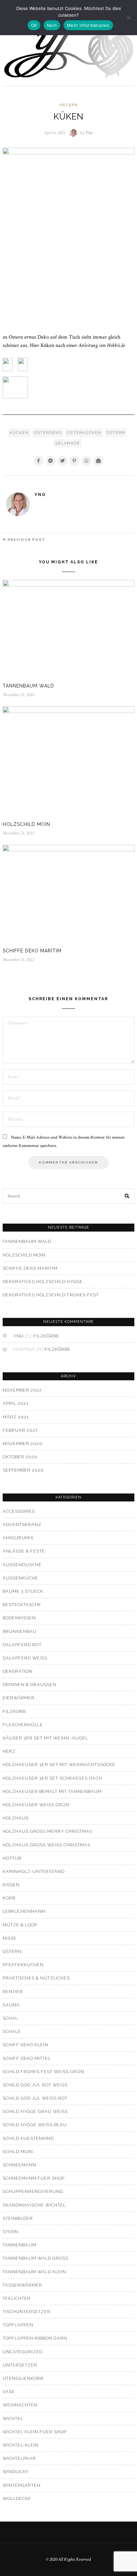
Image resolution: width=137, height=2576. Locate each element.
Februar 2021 (20, 1430)
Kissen (11, 1885)
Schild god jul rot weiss (35, 2085)
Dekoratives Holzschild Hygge (43, 1282)
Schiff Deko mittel (27, 2058)
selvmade (68, 443)
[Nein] (129, 18)
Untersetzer (20, 2365)
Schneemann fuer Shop (34, 2178)
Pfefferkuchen (23, 1965)
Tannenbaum (19, 2245)
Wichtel (13, 2418)
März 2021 (16, 1417)
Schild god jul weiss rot (35, 2098)
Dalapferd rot (22, 1645)
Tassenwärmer (22, 2285)
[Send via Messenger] (51, 461)
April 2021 (16, 1403)
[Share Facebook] (39, 461)
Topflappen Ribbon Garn (35, 2338)
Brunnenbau (20, 1631)
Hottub (12, 1858)
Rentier (13, 1992)
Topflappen (18, 2325)
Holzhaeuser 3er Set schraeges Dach (52, 1778)
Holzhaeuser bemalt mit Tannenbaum (52, 1791)
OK (34, 25)
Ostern (68, 105)
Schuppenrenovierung (33, 2191)
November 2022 (22, 1390)
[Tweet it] (63, 461)
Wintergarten (22, 2485)
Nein (52, 25)
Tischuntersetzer (27, 2312)
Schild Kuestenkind (28, 2138)
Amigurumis (18, 1538)
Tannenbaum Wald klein (34, 2272)
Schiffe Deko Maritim (32, 951)
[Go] (127, 1196)
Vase (9, 2392)
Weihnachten (20, 2405)
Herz (9, 1751)
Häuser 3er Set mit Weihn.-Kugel (45, 1738)
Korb (9, 1898)
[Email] (98, 461)
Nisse (10, 1938)
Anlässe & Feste (24, 1551)
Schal (10, 2018)
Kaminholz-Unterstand (34, 1871)
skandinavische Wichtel (34, 2205)
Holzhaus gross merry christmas (48, 1831)
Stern (10, 2232)
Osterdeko (48, 433)
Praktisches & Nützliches (36, 1978)
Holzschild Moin (26, 824)
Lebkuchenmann (24, 1911)
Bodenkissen (19, 1618)
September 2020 (23, 1470)
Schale (12, 2031)
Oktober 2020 (20, 1457)
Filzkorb (14, 1711)
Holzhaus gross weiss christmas (47, 1845)
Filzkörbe (46, 1336)
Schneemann (19, 2165)
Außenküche (20, 1578)
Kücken (19, 433)
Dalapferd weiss (25, 1658)
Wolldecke (17, 2498)
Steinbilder (18, 2218)
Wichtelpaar (19, 2458)
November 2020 (23, 1444)
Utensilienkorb (23, 2378)
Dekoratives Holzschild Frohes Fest (51, 1295)
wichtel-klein (21, 2445)
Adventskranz (22, 1525)
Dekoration (18, 1671)
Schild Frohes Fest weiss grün (43, 2072)
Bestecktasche (22, 1605)
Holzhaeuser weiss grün (36, 1805)
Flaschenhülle (23, 1725)
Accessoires (19, 1511)
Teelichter (17, 2298)
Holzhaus (16, 1818)
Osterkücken (84, 433)
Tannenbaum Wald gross (36, 2258)
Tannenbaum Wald (28, 686)
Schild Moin (18, 2152)
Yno (40, 495)
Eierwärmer (19, 1698)
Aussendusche (22, 1565)
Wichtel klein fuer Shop (35, 2432)
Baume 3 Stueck (23, 1591)
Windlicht (16, 2472)
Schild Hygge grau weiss (35, 2111)
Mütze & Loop (20, 1925)
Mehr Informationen (88, 25)
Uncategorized (23, 2352)
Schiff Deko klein (25, 2045)
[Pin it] (74, 461)
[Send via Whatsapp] (86, 461)
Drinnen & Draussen (30, 1685)
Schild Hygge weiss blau (35, 2125)
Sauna (11, 2005)
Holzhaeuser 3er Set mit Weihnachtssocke (59, 1765)
